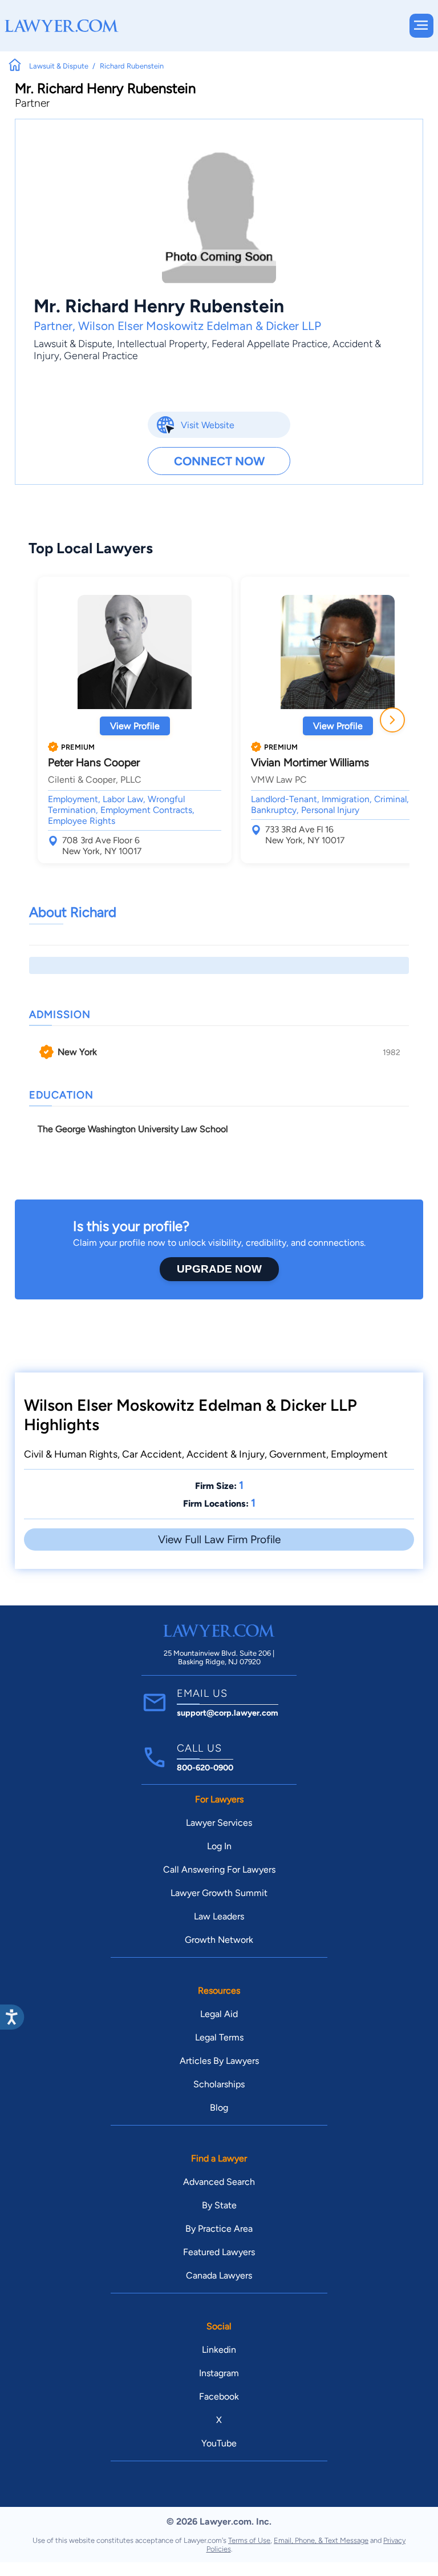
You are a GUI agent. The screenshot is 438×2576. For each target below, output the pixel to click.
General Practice (101, 355)
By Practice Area (219, 2229)
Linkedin (219, 2350)
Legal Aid (219, 2014)
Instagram (219, 2373)
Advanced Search (219, 2182)
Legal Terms (219, 2037)
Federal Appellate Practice (270, 343)
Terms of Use (249, 2540)
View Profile (135, 726)
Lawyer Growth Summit (219, 1893)
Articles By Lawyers (219, 2061)
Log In (219, 1846)
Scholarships (219, 2084)
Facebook (219, 2396)
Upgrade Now (219, 1269)
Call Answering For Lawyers (219, 1869)
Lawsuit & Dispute (73, 343)
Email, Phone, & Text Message (321, 2540)
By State (219, 2205)
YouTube (219, 2443)
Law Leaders (219, 1916)
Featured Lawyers (219, 2252)
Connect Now (219, 461)
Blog (219, 2108)
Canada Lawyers (219, 2275)
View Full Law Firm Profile (219, 1539)
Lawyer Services (219, 1823)
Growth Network (219, 1940)
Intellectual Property (162, 343)
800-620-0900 (205, 1768)
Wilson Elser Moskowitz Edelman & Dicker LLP (200, 326)
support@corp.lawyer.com (228, 1713)
